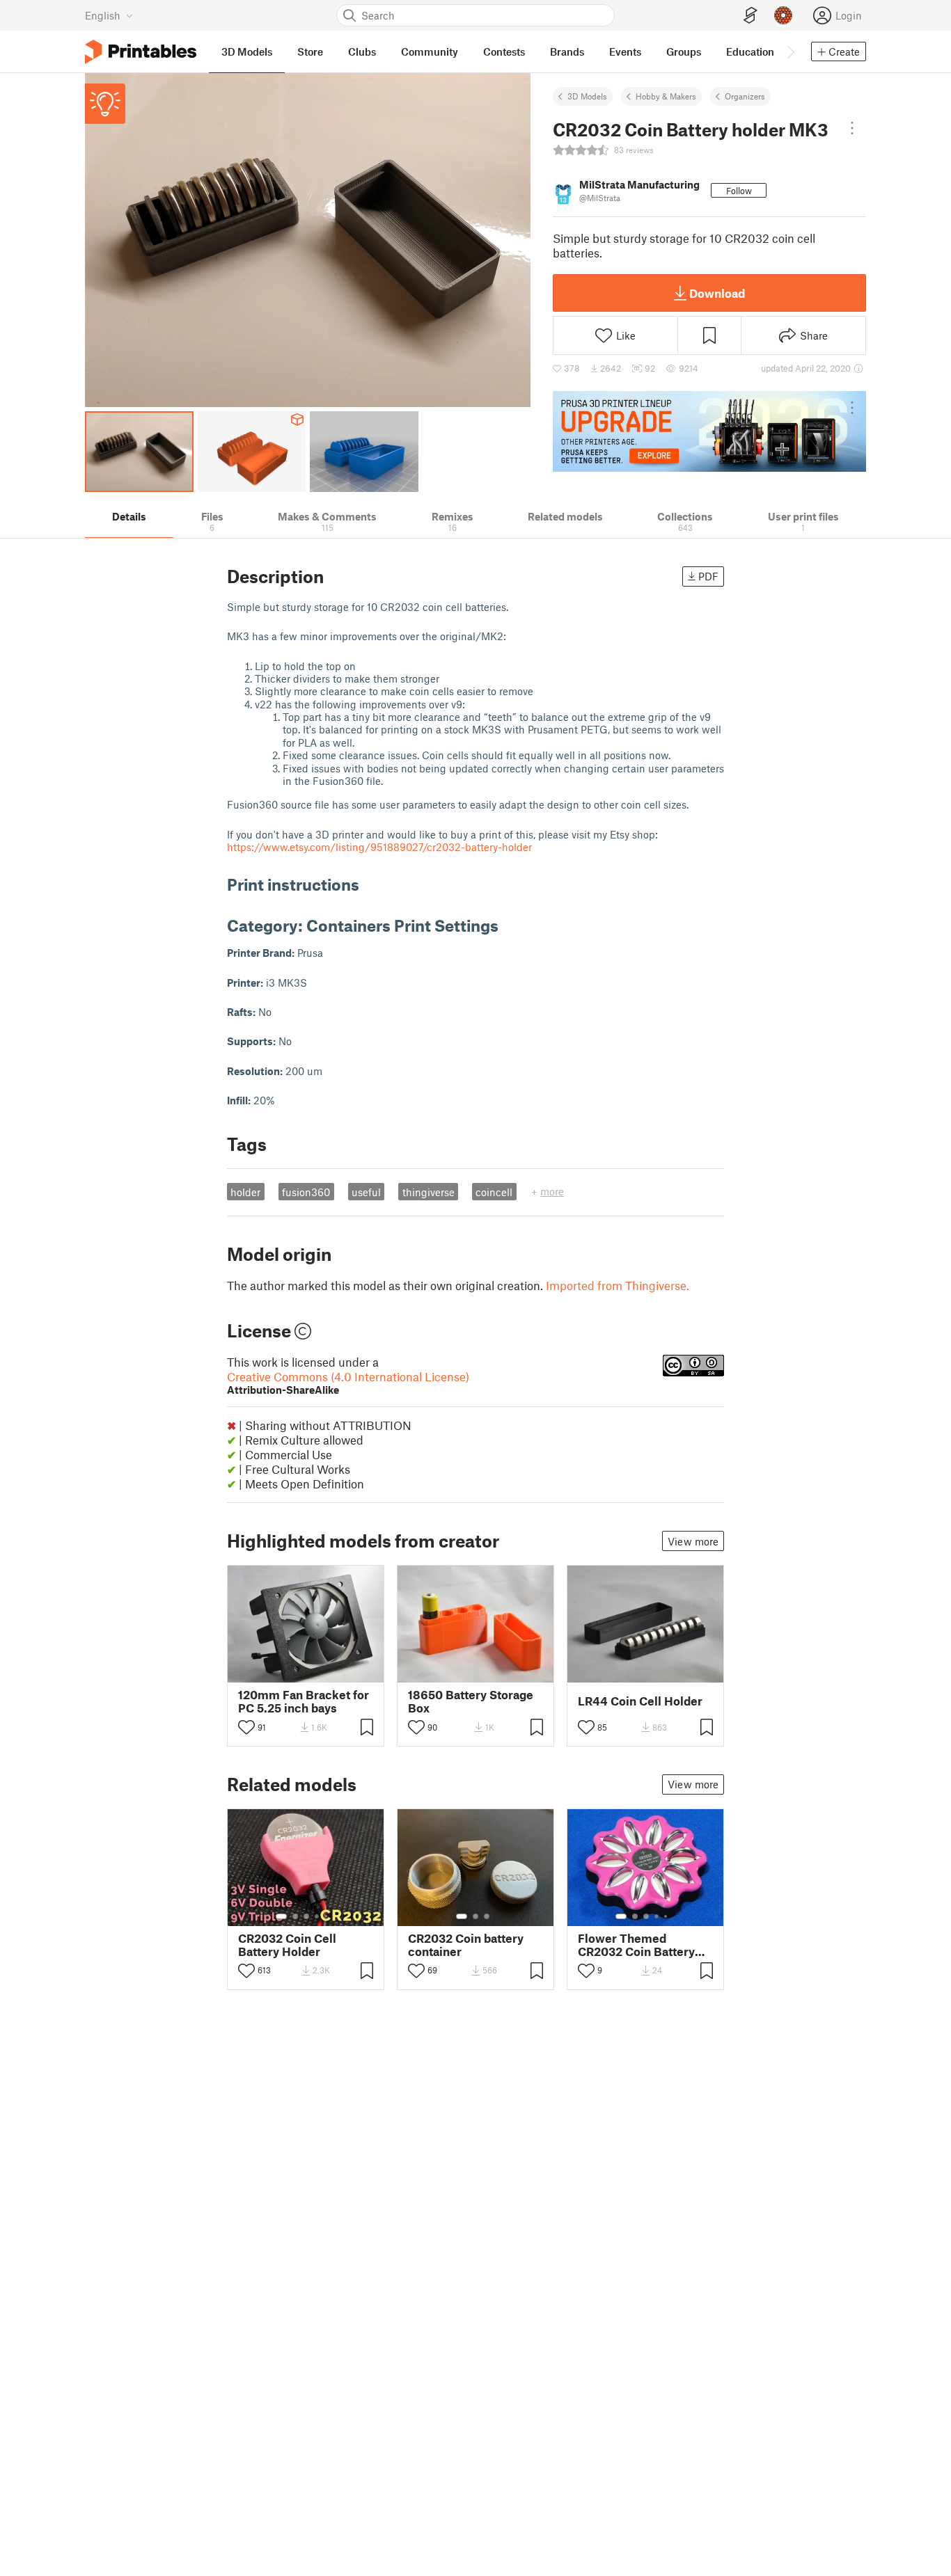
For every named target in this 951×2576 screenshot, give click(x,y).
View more (693, 1541)
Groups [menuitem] (684, 51)
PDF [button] (708, 576)
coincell (494, 1192)
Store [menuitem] (310, 51)
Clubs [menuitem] (362, 51)
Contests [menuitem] (504, 51)
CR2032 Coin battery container (466, 1945)
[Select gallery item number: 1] (281, 1916)
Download (717, 293)
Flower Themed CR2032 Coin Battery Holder (636, 1945)
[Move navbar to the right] (790, 51)
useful (366, 1192)
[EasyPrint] (750, 16)
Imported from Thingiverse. (618, 1285)
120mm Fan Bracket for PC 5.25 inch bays (304, 1701)
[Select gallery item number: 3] (306, 1916)
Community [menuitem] (430, 51)
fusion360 (306, 1192)
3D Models (587, 96)
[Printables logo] (141, 52)
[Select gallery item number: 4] (317, 1916)
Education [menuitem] (750, 51)
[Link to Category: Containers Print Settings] (509, 925)
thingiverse (429, 1192)
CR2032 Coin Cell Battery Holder (287, 1945)
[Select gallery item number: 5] (327, 1916)
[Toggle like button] (246, 1727)
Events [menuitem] (625, 51)
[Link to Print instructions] (370, 884)
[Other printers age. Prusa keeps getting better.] (709, 431)
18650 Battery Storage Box (471, 1701)
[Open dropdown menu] (852, 128)
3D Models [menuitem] (247, 51)
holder (245, 1192)
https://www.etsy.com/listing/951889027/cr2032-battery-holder (379, 847)
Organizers (745, 96)
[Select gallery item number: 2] (295, 1916)
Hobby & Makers (666, 96)
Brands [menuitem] (567, 51)
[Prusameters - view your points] (783, 15)
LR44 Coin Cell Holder (640, 1701)
